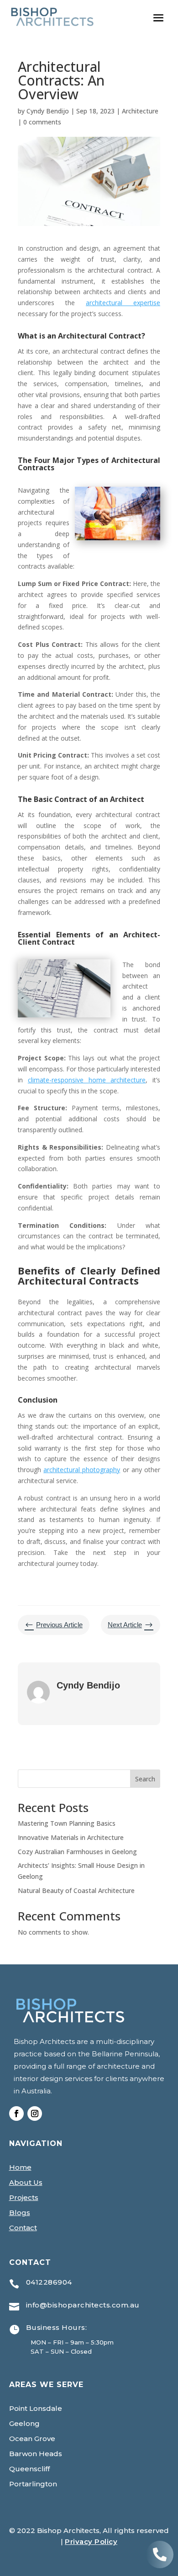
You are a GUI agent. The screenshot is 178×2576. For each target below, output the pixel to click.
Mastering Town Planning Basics (67, 1823)
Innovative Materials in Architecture (71, 1837)
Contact (23, 2228)
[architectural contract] (160, 2566)
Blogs (20, 2213)
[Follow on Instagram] (35, 2114)
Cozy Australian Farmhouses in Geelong (77, 1852)
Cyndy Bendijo (48, 111)
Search (145, 1779)
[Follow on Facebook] (16, 2114)
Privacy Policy (91, 2541)
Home (20, 2167)
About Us (26, 2182)
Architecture (140, 111)
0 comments (42, 122)
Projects (24, 2197)
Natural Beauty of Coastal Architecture (76, 1890)
